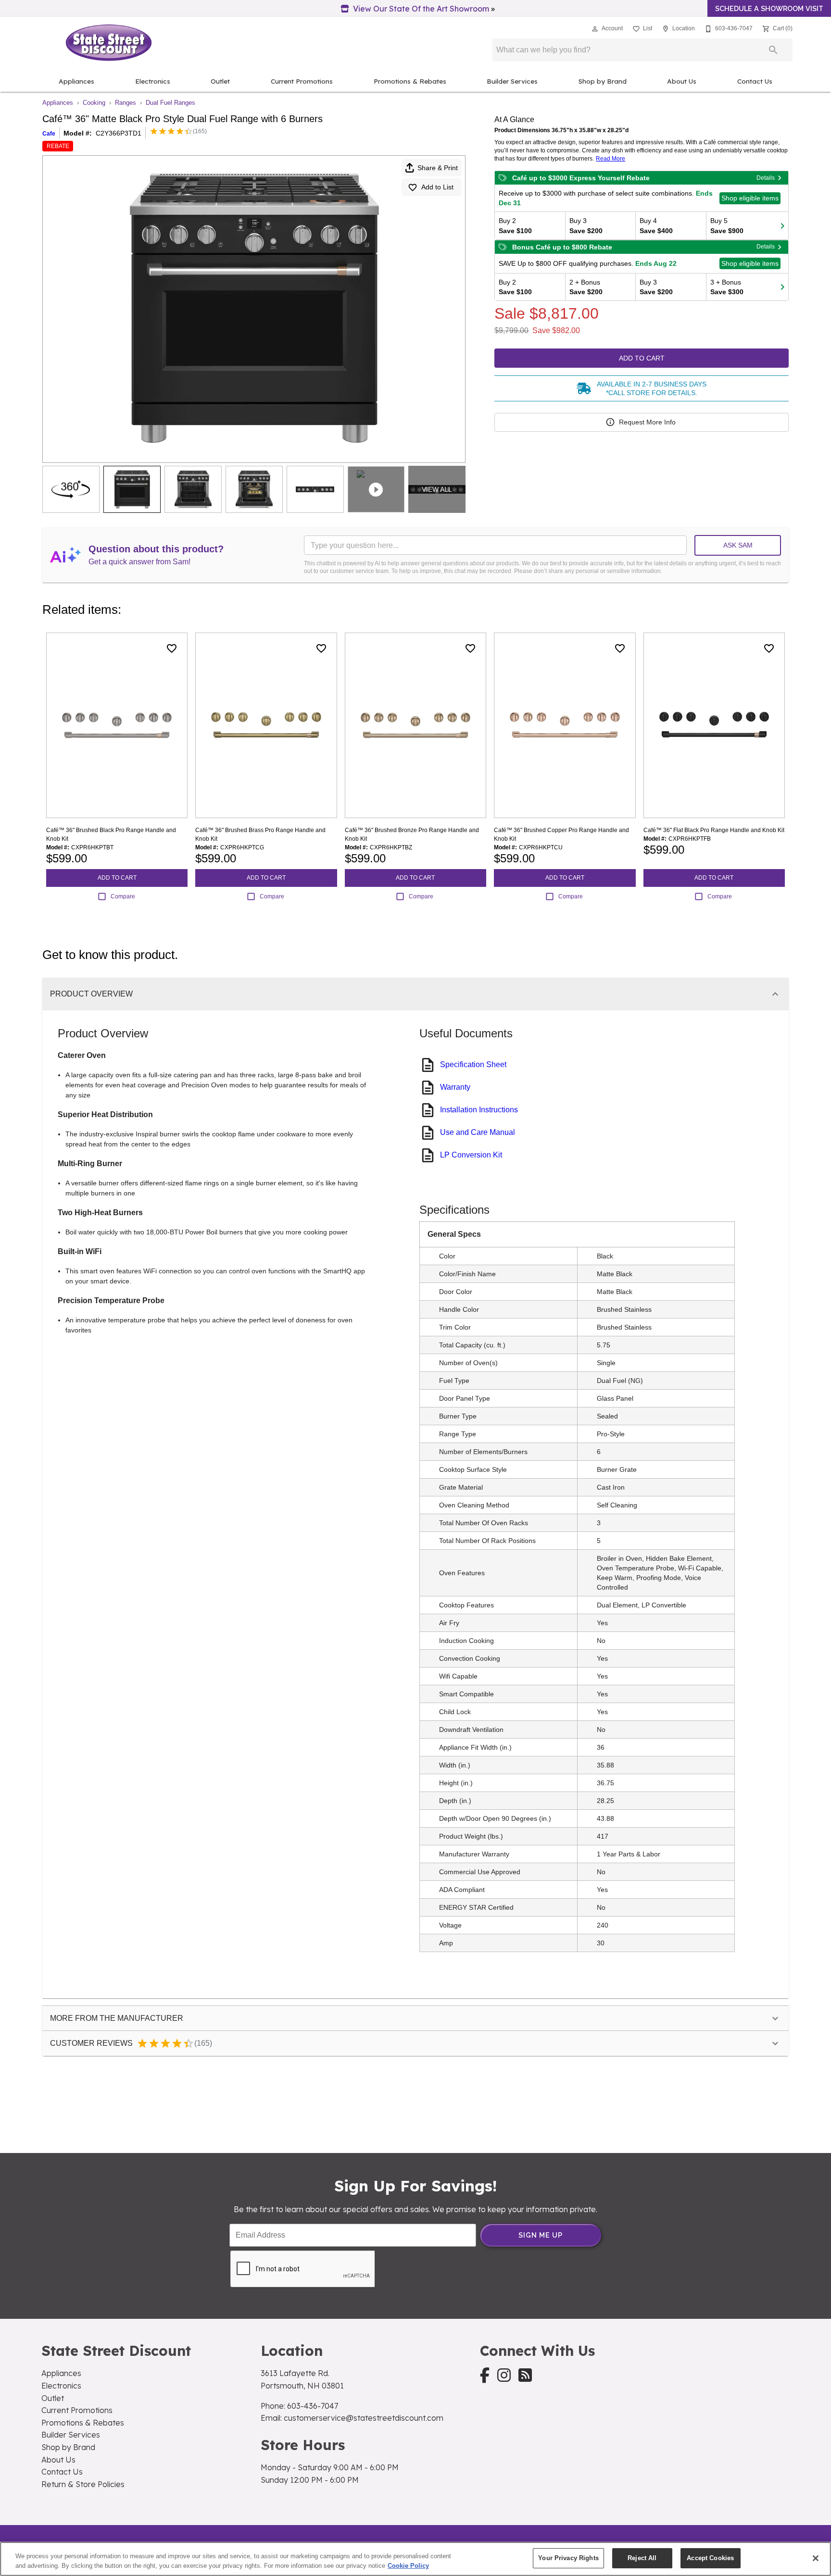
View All (437, 489)
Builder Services (512, 81)
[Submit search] (773, 50)
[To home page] (109, 43)
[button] (595, 29)
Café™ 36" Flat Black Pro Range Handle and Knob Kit (714, 830)
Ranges (126, 103)
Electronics (153, 81)
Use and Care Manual (478, 1132)
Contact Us (755, 81)
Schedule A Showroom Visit (769, 8)
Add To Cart (642, 358)
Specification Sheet (473, 1064)
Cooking (94, 103)
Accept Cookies (710, 2558)
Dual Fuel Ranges (170, 103)
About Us (682, 81)
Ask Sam (738, 545)
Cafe (49, 134)
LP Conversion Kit (471, 1155)
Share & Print (438, 168)
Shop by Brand (603, 81)
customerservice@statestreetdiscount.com (364, 2418)
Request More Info (647, 422)
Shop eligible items (750, 198)
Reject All (642, 2558)
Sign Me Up (541, 2235)
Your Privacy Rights (568, 2558)
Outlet (220, 81)
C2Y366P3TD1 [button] (119, 133)
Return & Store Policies (83, 2484)
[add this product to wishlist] (172, 648)
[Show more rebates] (782, 225)
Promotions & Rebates (410, 81)
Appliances (76, 81)
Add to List (437, 187)
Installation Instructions (479, 1110)
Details (766, 178)
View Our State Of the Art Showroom (421, 9)
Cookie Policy (408, 2566)
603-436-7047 (313, 2406)
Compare (123, 896)
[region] (415, 2559)
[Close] (816, 2558)
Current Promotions (302, 81)
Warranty (455, 1087)
